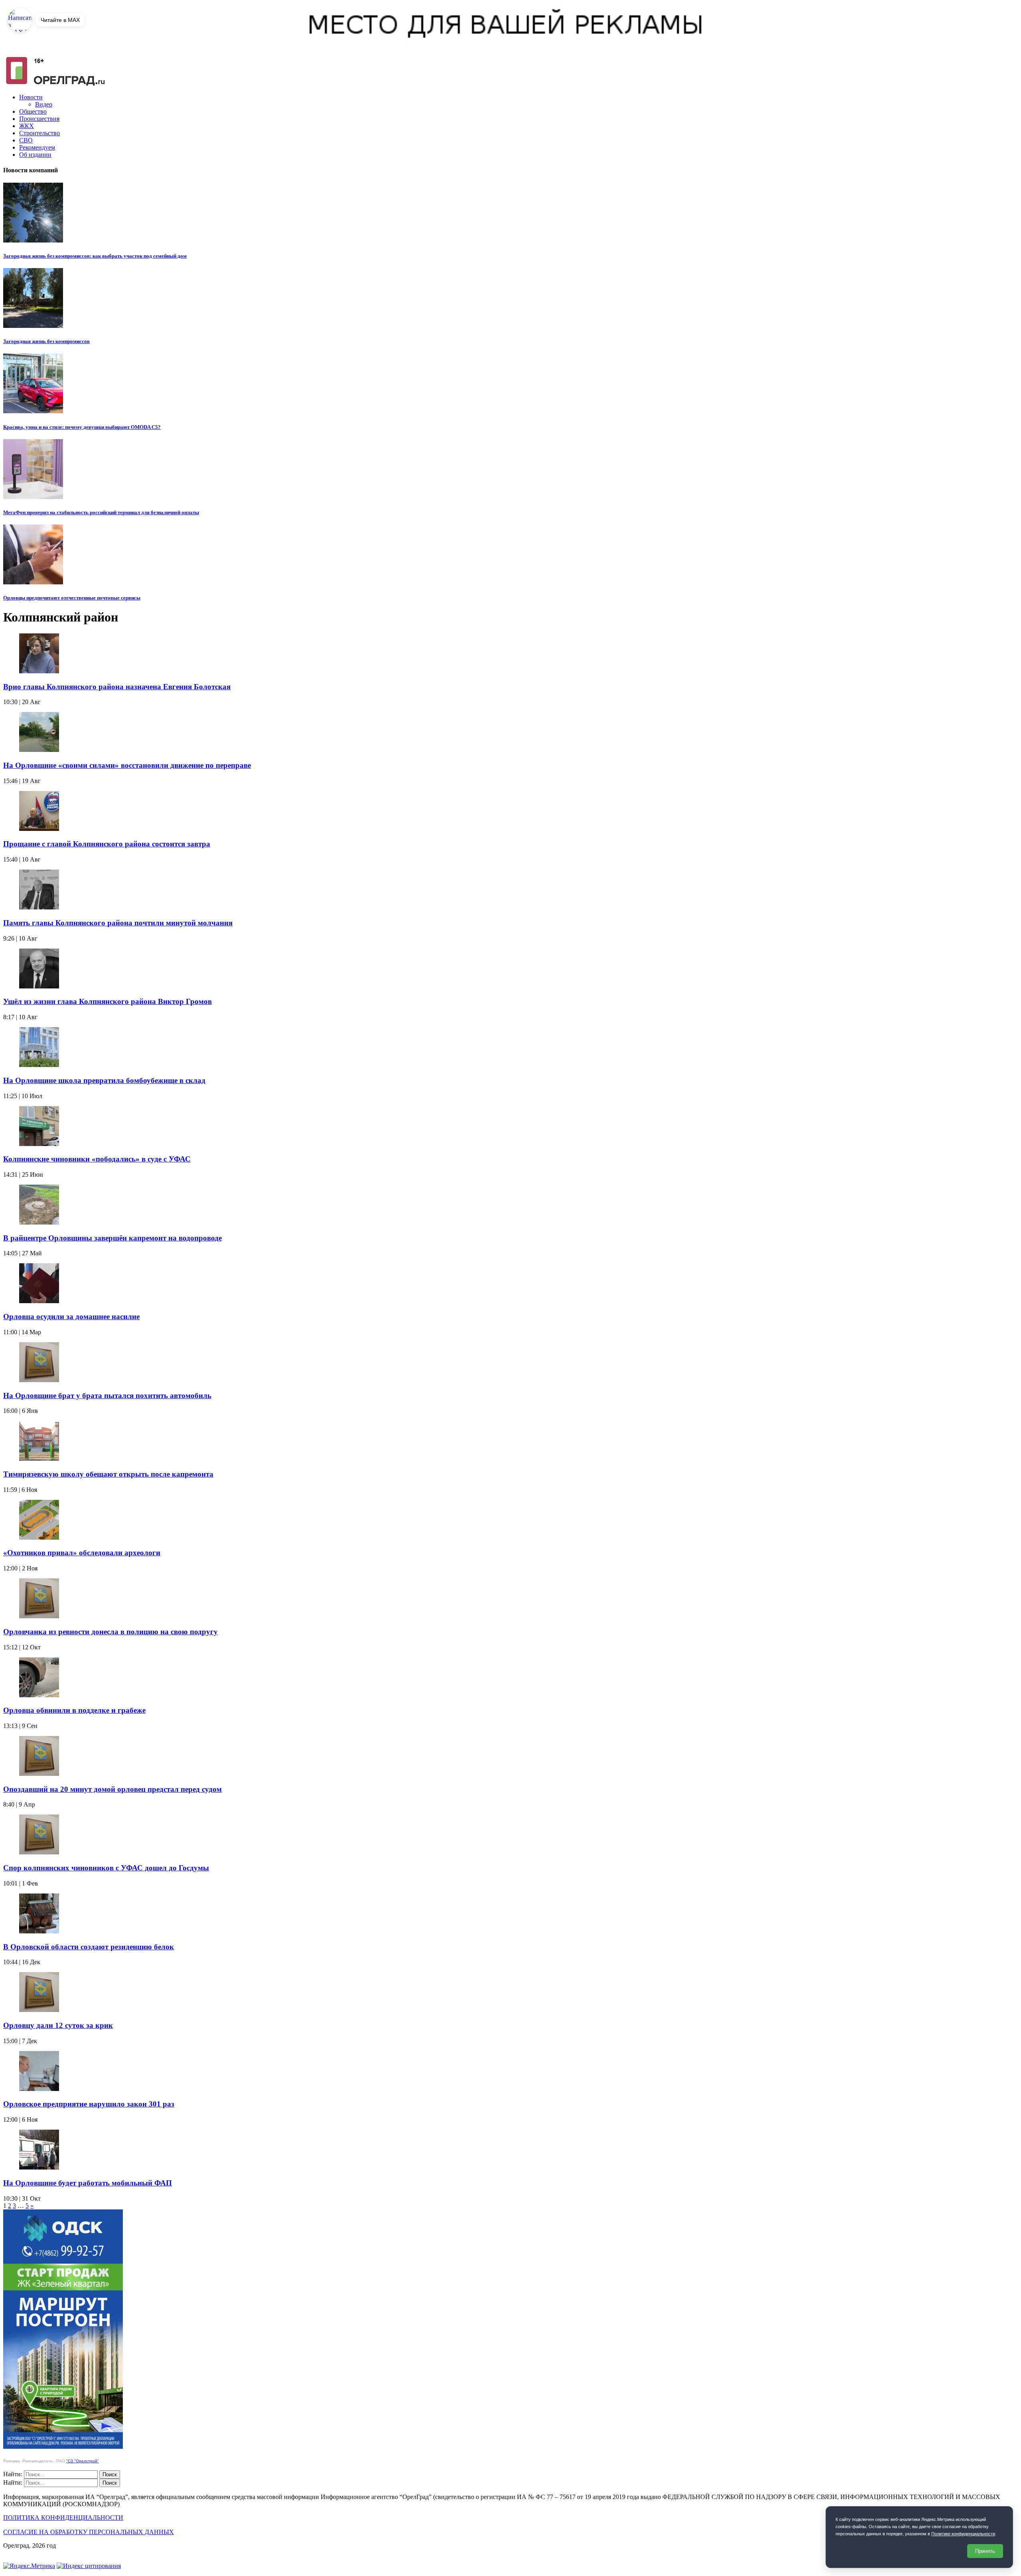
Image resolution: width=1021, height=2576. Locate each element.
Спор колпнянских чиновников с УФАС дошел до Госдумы (106, 1868)
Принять (985, 2551)
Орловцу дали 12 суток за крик (58, 2025)
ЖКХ (27, 126)
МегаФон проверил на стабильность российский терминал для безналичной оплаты (101, 512)
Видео (44, 104)
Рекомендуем (37, 147)
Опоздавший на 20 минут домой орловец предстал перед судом (112, 1789)
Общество (33, 111)
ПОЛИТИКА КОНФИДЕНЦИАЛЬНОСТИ (63, 2518)
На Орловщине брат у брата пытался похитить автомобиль (107, 1395)
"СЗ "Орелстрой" (83, 2461)
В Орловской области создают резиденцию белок (89, 1947)
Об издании (35, 155)
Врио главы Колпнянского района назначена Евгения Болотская (117, 687)
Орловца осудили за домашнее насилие (71, 1317)
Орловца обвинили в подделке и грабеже (74, 1710)
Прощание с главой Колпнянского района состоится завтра (107, 844)
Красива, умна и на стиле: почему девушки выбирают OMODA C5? (82, 427)
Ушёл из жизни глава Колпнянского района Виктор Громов (107, 1001)
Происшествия (39, 119)
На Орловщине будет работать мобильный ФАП (88, 2183)
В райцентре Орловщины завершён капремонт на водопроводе (112, 1238)
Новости (31, 97)
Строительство (39, 133)
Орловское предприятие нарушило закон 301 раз (89, 2104)
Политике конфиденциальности (963, 2534)
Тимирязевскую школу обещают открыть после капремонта (108, 1474)
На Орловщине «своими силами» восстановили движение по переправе (127, 765)
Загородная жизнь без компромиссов (46, 341)
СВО (26, 140)
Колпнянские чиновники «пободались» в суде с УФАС (97, 1159)
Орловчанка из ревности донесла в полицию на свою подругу (110, 1632)
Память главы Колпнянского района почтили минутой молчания (118, 923)
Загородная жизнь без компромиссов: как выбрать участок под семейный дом (95, 256)
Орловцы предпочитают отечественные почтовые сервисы (72, 598)
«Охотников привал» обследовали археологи (82, 1553)
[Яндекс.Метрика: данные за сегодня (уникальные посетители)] (29, 2566)
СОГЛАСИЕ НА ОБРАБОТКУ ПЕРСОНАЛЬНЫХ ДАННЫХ (89, 2532)
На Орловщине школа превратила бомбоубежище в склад (104, 1080)
